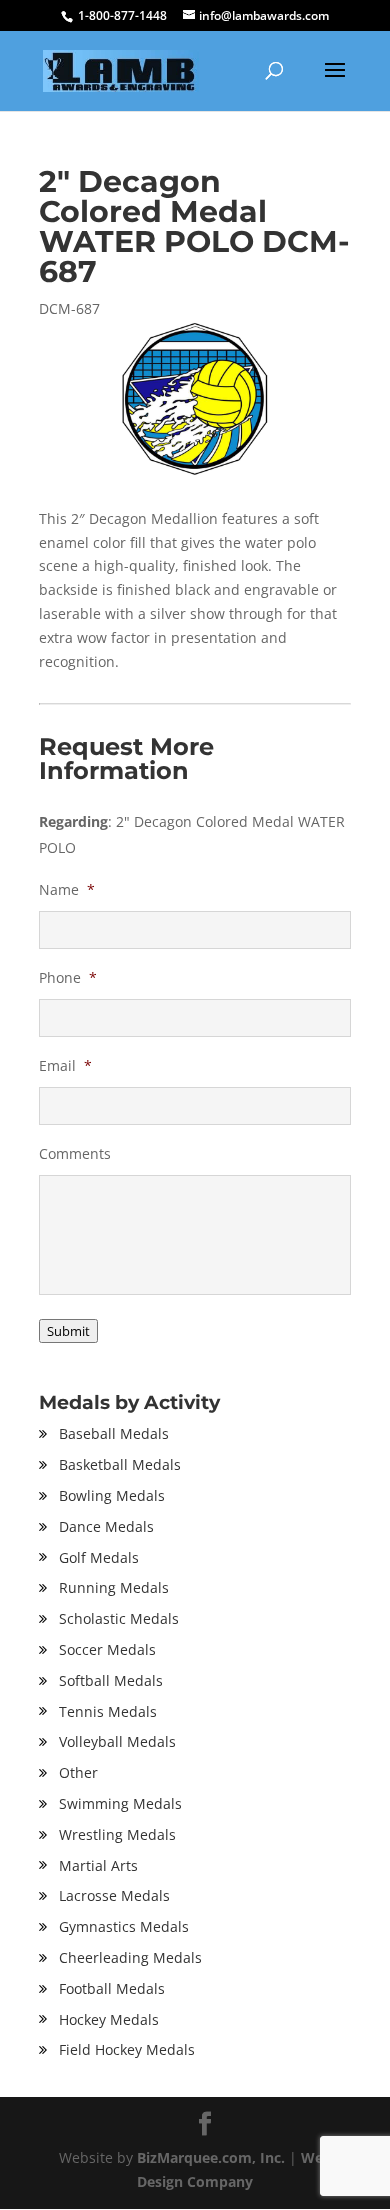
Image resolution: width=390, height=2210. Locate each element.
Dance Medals (106, 1526)
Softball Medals (111, 1680)
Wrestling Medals (117, 1834)
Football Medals (112, 1988)
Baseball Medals (114, 1433)
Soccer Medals (107, 1649)
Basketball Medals (120, 1464)
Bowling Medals (112, 1495)
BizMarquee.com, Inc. (211, 2157)
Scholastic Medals (119, 1618)
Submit (68, 1331)
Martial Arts (98, 1865)
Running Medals (114, 1587)
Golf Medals (99, 1557)
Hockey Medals (109, 2019)
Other (78, 1772)
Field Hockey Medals (127, 2049)
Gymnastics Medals (124, 1926)
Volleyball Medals (117, 1741)
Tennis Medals (108, 1711)
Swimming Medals (120, 1803)
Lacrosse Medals (114, 1895)
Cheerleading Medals (130, 1957)
